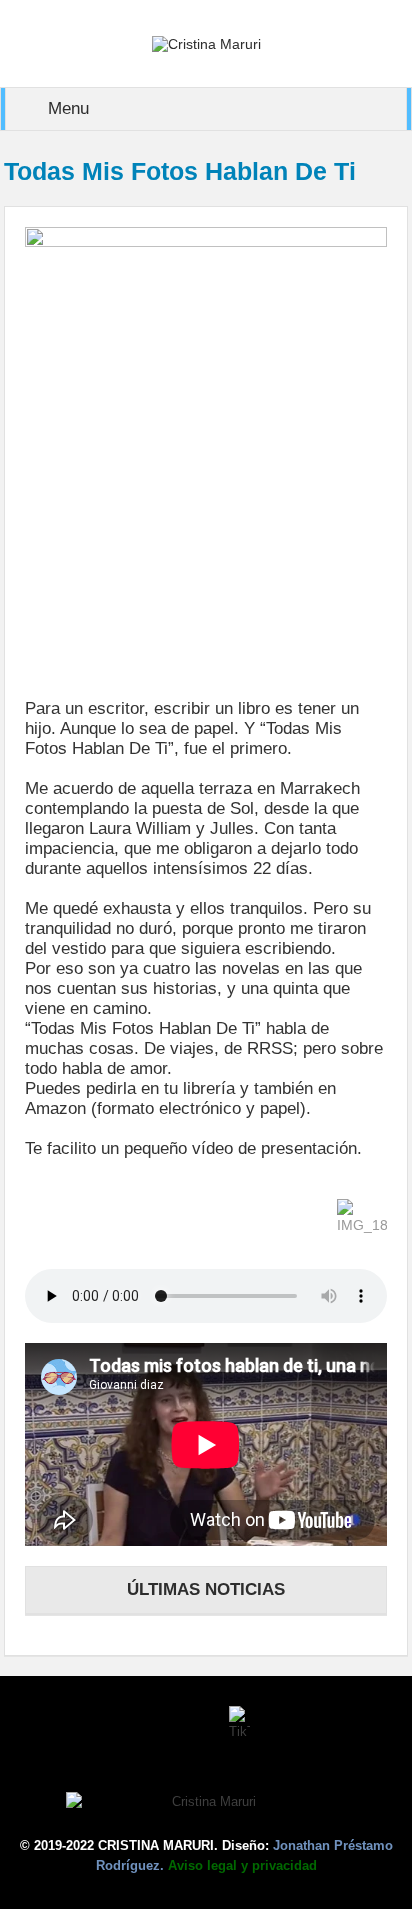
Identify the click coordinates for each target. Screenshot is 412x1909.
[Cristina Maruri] (206, 43)
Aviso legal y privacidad (242, 1865)
